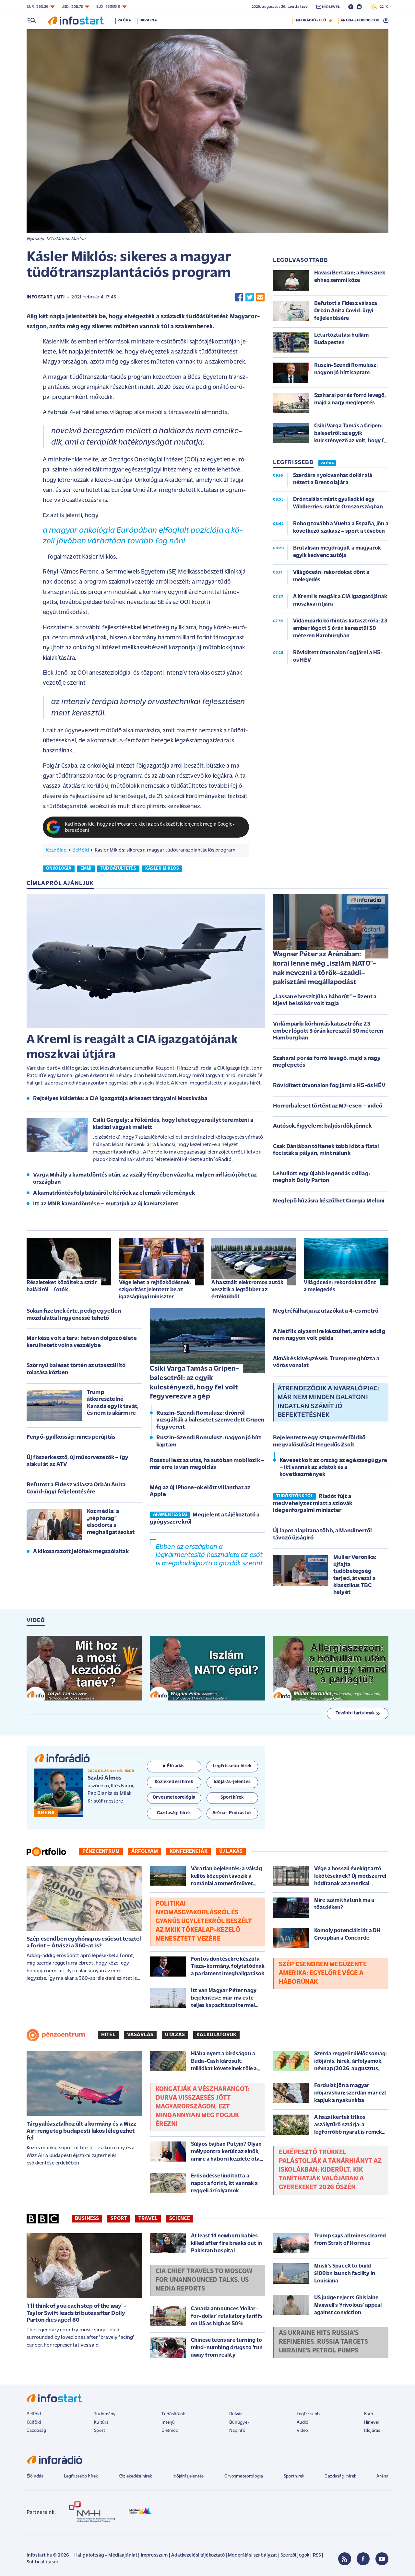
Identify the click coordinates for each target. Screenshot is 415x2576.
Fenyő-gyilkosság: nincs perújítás (71, 1437)
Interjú (168, 2423)
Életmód (170, 2431)
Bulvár (236, 2414)
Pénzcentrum (101, 1851)
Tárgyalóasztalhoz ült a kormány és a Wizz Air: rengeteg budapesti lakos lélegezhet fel (82, 2131)
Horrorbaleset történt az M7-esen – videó (328, 1106)
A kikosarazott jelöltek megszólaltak (81, 1552)
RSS (317, 2555)
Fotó (369, 2414)
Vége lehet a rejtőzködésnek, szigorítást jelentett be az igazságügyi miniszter (155, 1290)
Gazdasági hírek (340, 2476)
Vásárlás (140, 2035)
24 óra (124, 20)
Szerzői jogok (295, 2555)
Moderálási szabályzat (252, 2555)
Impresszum (154, 2555)
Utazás (175, 2035)
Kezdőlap (56, 850)
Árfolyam (145, 1851)
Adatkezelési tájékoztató (198, 2555)
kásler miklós (162, 869)
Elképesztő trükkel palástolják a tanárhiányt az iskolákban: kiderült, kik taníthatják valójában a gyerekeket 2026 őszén (330, 2170)
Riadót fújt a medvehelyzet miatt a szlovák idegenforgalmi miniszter (313, 1504)
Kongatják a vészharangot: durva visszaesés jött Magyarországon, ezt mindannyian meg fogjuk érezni (203, 2107)
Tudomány (105, 2414)
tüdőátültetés (118, 869)
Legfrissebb (308, 2414)
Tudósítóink (173, 2414)
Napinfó (237, 2431)
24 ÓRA (327, 463)
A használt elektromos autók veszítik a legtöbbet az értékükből (247, 1290)
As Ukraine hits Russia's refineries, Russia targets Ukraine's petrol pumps (323, 2342)
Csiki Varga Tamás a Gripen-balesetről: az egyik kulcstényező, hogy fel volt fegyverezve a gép (194, 1383)
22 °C (383, 7)
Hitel (108, 2035)
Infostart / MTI (46, 297)
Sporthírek (294, 2476)
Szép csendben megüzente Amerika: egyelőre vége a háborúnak (323, 1973)
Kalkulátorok (216, 2035)
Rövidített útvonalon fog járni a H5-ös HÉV (329, 1086)
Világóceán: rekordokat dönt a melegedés (340, 1286)
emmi (86, 869)
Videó (302, 2431)
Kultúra (101, 2423)
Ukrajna (148, 20)
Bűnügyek (239, 2423)
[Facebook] (363, 2559)
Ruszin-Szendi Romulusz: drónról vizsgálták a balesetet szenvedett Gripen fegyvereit (210, 1420)
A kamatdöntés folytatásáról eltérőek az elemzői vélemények (114, 1193)
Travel (148, 2219)
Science (180, 2219)
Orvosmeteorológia (244, 2476)
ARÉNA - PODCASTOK (360, 20)
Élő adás (176, 1766)
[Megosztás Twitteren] (250, 297)
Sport (119, 2219)
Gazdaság (36, 2431)
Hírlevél (371, 2423)
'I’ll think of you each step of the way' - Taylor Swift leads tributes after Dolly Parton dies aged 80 (77, 2313)
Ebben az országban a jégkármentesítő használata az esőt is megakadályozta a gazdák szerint (209, 1555)
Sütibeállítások (43, 2562)
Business (87, 2219)
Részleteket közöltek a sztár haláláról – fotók (62, 1286)
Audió (303, 2423)
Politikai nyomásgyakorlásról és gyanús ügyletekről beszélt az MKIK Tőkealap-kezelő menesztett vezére (204, 1921)
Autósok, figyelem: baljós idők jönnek (322, 1126)
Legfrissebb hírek (81, 2476)
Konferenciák (189, 1851)
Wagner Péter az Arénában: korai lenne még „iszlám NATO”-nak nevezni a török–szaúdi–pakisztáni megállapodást (325, 968)
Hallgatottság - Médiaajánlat (106, 2555)
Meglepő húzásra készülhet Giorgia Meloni (329, 1201)
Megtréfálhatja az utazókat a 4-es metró (326, 1311)
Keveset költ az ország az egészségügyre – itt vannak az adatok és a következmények (333, 1468)
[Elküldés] (260, 297)
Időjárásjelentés (188, 2476)
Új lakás (231, 1851)
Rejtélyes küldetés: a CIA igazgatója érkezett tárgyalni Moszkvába (120, 1099)
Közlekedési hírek (135, 2476)
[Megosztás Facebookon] (239, 297)
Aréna (382, 2476)
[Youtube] (382, 2559)
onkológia (59, 869)
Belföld (81, 850)
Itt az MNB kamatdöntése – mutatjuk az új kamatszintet (106, 1204)
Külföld (34, 2423)
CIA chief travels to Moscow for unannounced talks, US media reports (204, 2280)
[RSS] (345, 2559)
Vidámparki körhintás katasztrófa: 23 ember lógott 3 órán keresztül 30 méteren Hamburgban (328, 1031)
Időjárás (372, 2431)
